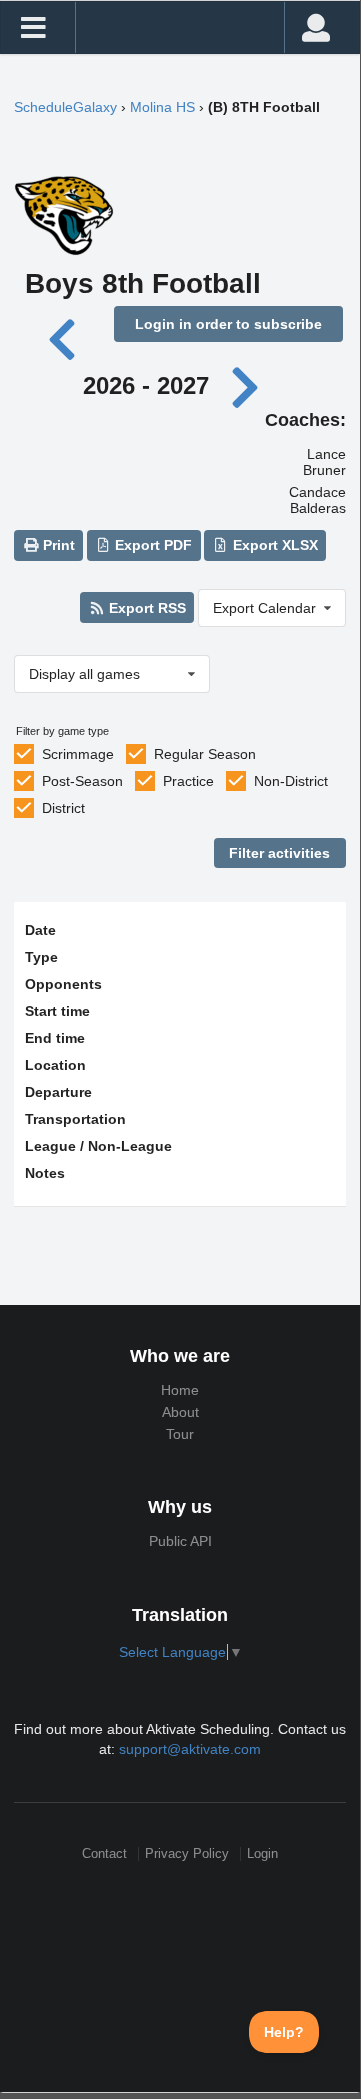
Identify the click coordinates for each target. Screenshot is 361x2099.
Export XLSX (273, 545)
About (180, 1412)
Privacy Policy (187, 1853)
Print (57, 545)
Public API (180, 1541)
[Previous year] (64, 337)
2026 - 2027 (146, 385)
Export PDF (151, 545)
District (63, 808)
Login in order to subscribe (228, 324)
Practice (188, 781)
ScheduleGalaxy (65, 107)
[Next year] (246, 385)
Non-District (291, 781)
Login (262, 1853)
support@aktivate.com (190, 1749)
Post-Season (82, 781)
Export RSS (145, 608)
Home (180, 1390)
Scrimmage (78, 754)
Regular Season (205, 754)
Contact (104, 1853)
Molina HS (162, 107)
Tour (180, 1434)
